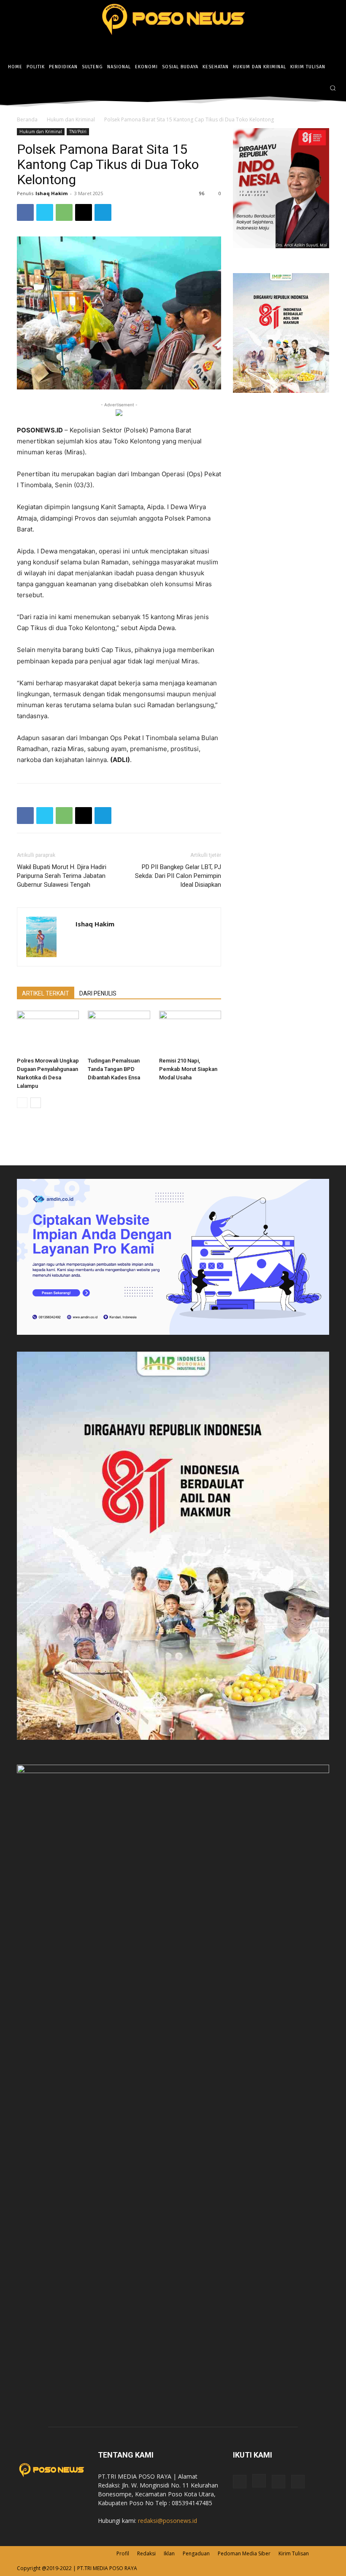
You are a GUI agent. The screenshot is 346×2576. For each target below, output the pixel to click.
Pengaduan (196, 2553)
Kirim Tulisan (294, 2553)
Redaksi (146, 2553)
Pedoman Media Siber (244, 2553)
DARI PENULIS (98, 993)
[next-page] (36, 1103)
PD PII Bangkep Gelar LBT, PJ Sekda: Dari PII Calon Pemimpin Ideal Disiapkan (178, 876)
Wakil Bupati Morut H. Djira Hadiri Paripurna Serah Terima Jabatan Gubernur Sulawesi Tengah (62, 876)
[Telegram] (103, 212)
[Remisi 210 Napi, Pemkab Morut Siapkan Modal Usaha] (190, 1032)
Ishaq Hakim (51, 193)
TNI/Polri (78, 131)
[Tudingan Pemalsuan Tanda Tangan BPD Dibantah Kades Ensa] (119, 1032)
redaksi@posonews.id (168, 2521)
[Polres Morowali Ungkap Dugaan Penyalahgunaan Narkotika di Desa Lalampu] (48, 1032)
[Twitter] (317, 88)
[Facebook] (292, 88)
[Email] (84, 212)
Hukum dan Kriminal (71, 119)
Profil (123, 2553)
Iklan (169, 2553)
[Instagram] (304, 88)
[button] (333, 88)
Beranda (27, 119)
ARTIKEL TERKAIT (46, 993)
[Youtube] (298, 2482)
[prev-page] (22, 1103)
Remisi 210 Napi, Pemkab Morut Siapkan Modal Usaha (188, 1069)
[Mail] (278, 2482)
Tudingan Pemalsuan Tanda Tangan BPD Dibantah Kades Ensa (114, 1069)
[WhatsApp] (64, 212)
